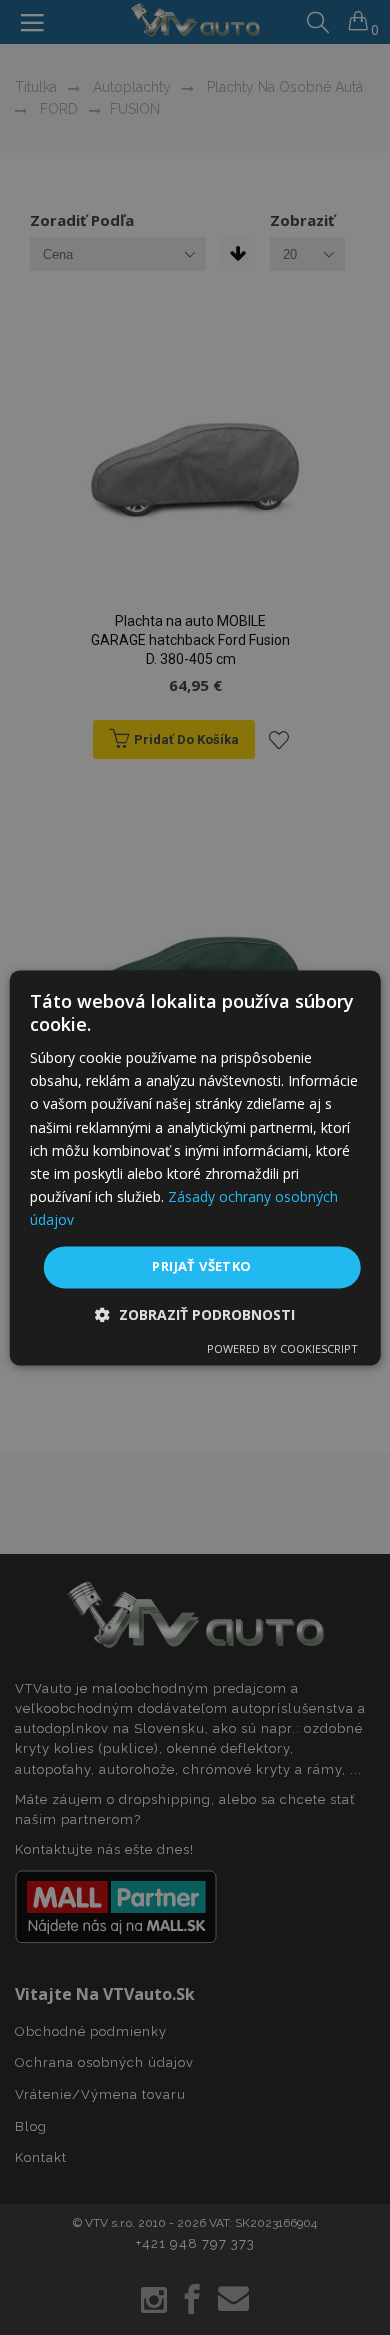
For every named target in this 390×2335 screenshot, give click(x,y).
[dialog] (195, 1167)
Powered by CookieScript (282, 1348)
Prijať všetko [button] (201, 1266)
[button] (195, 1314)
